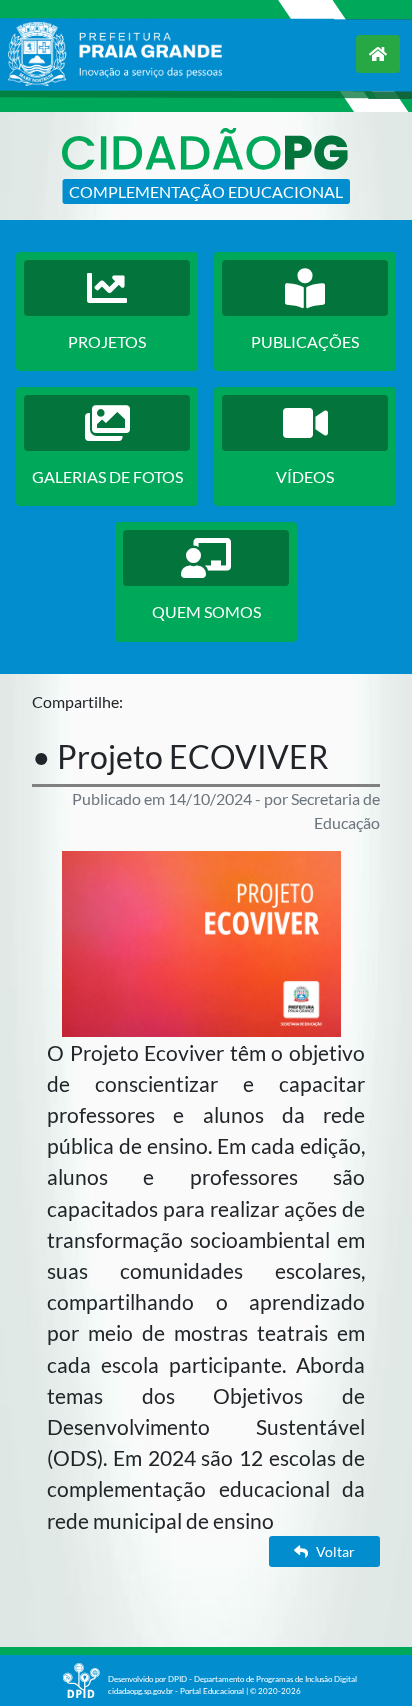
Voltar (335, 1551)
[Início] (378, 54)
